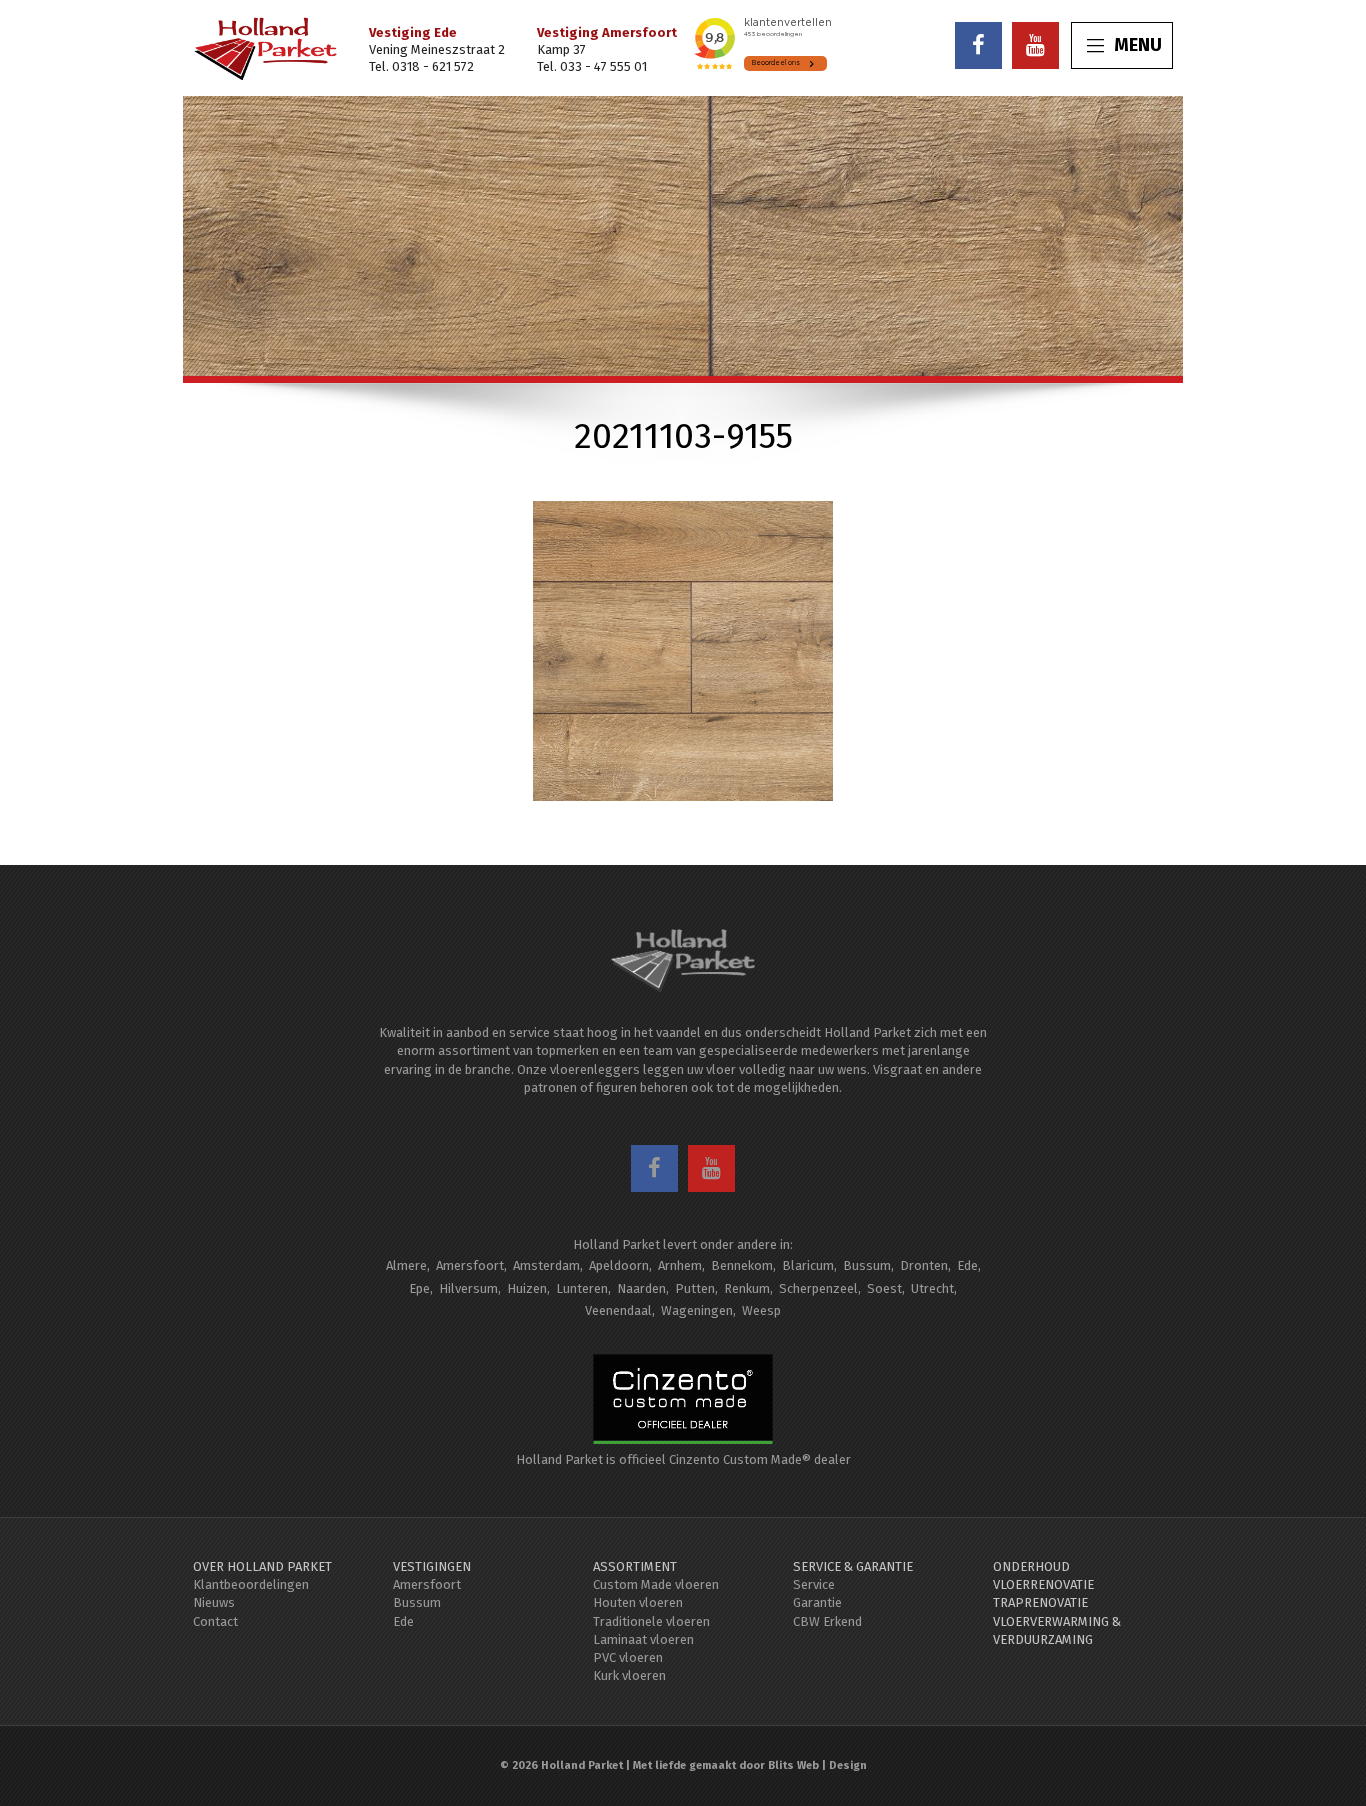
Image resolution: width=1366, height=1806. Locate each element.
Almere (406, 1265)
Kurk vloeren (629, 1675)
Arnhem (680, 1265)
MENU (1138, 45)
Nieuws (214, 1602)
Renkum (747, 1288)
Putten (695, 1288)
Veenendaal (618, 1310)
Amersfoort (470, 1265)
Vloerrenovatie (1043, 1584)
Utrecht (932, 1288)
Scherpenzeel (818, 1288)
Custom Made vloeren (656, 1584)
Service (814, 1584)
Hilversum (468, 1288)
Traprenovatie (1040, 1602)
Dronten (924, 1265)
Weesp (761, 1310)
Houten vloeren (638, 1602)
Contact (215, 1621)
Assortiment (635, 1566)
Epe (419, 1288)
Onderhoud (1031, 1566)
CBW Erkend (827, 1621)
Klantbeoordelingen (251, 1584)
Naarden (641, 1288)
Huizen (527, 1288)
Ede (967, 1265)
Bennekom (742, 1265)
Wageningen (697, 1310)
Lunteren (582, 1288)
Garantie (817, 1602)
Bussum (867, 1265)
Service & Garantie (853, 1566)
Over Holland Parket (262, 1566)
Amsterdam (546, 1265)
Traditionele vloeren (651, 1621)
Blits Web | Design (817, 1765)
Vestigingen (432, 1566)
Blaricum (808, 1265)
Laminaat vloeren (643, 1639)
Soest (884, 1288)
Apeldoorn (619, 1265)
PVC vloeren (628, 1657)
